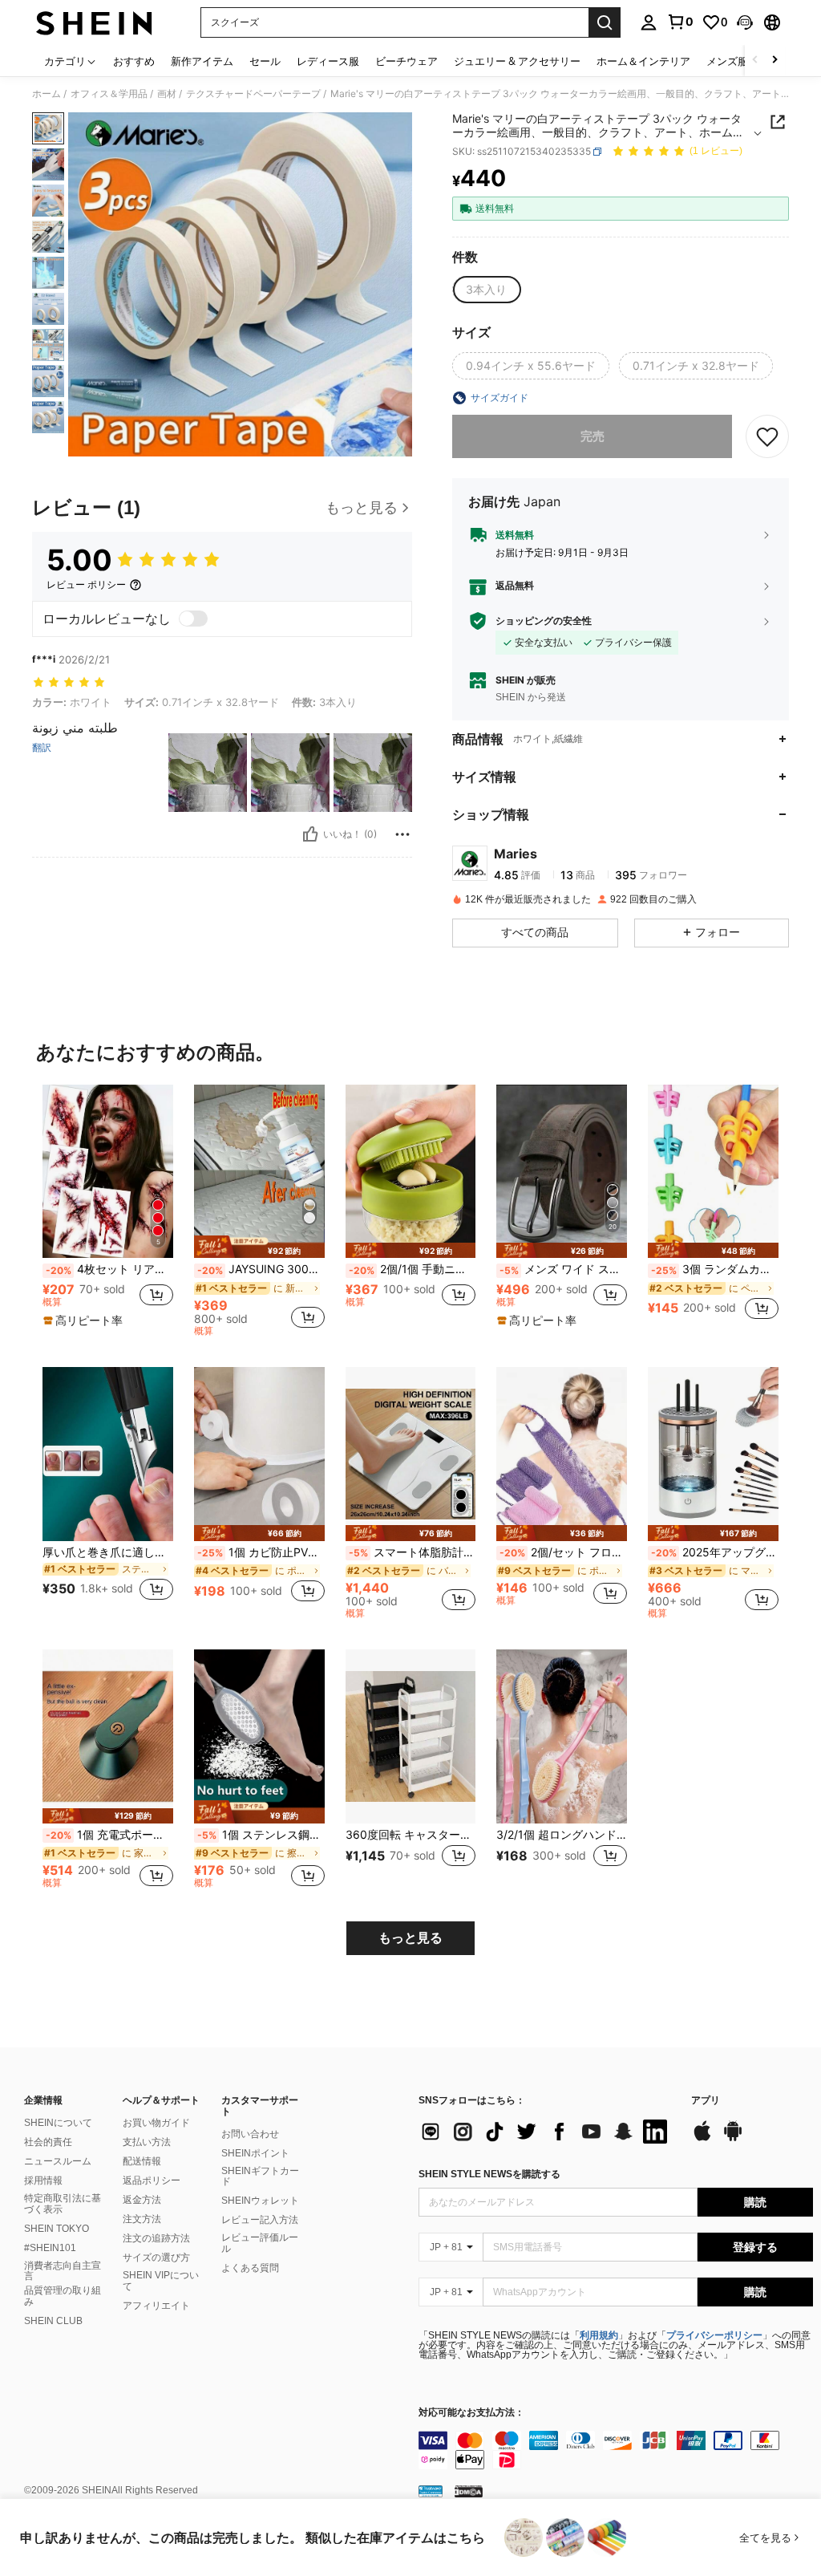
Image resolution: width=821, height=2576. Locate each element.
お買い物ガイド (156, 2123)
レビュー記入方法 (260, 2220)
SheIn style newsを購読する (489, 2174)
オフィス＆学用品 (109, 94)
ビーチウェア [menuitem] (406, 61)
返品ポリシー (152, 2180)
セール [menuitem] (265, 61)
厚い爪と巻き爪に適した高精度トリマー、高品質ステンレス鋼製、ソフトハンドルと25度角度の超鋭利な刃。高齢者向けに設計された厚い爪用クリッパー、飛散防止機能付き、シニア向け (108, 1552)
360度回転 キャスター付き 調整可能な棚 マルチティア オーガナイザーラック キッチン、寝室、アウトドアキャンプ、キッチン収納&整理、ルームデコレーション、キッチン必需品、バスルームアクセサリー (411, 1835)
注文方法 (142, 2219)
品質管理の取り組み (63, 2296)
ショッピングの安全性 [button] (544, 621)
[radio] (486, 290)
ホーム (47, 94)
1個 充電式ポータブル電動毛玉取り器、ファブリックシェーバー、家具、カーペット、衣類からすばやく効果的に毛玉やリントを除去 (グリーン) (109, 1835)
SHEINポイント (255, 2153)
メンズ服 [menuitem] (727, 61)
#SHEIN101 (50, 2248)
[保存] (767, 436)
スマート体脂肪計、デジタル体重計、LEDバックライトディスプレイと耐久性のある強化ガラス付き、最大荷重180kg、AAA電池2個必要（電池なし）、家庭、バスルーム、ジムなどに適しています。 (413, 1552)
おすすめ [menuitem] (134, 61)
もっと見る (410, 1938)
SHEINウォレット (260, 2201)
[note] (85, 1320)
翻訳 (42, 748)
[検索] (605, 22)
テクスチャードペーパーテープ (253, 94)
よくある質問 (250, 2268)
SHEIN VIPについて (161, 2281)
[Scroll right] (774, 61)
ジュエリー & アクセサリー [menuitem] (517, 61)
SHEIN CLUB (53, 2321)
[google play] (733, 2139)
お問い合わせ (250, 2134)
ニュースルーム (58, 2161)
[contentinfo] (616, 2450)
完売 (592, 436)
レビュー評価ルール (260, 2243)
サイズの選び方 (156, 2258)
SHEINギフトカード (260, 2176)
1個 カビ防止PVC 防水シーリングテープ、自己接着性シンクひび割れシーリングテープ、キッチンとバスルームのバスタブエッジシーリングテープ (261, 1552)
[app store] (702, 2139)
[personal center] (649, 22)
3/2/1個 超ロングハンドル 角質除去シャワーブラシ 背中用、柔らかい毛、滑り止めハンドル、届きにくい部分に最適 (562, 1835)
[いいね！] (310, 834)
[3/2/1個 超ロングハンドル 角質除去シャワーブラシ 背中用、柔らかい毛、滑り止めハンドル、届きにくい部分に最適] (562, 1736)
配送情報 (142, 2161)
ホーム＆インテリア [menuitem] (643, 61)
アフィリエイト (156, 2306)
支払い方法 (147, 2142)
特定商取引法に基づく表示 (63, 2204)
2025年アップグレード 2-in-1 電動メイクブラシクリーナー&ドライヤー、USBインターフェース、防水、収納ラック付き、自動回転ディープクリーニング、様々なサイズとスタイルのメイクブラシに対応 (715, 1552)
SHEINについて (58, 2123)
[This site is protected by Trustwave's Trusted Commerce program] (431, 2491)
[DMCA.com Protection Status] (469, 2491)
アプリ (706, 2101)
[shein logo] (94, 22)
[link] (680, 22)
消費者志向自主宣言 (63, 2271)
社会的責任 (48, 2142)
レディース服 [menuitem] (328, 61)
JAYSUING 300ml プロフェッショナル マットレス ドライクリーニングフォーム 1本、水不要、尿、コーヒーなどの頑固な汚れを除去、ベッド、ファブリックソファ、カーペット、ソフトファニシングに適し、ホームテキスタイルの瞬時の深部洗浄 (261, 1269)
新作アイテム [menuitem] (202, 61)
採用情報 (43, 2180)
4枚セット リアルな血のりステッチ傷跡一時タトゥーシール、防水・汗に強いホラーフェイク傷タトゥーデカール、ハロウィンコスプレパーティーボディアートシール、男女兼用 (109, 1269)
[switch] (193, 619)
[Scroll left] (755, 61)
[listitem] (108, 1211)
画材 (167, 94)
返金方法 (142, 2200)
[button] (745, 22)
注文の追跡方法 (156, 2238)
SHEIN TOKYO (57, 2229)
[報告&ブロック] (402, 834)
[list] (547, 2132)
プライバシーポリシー (714, 2335)
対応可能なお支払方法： (471, 2413)
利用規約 (599, 2335)
